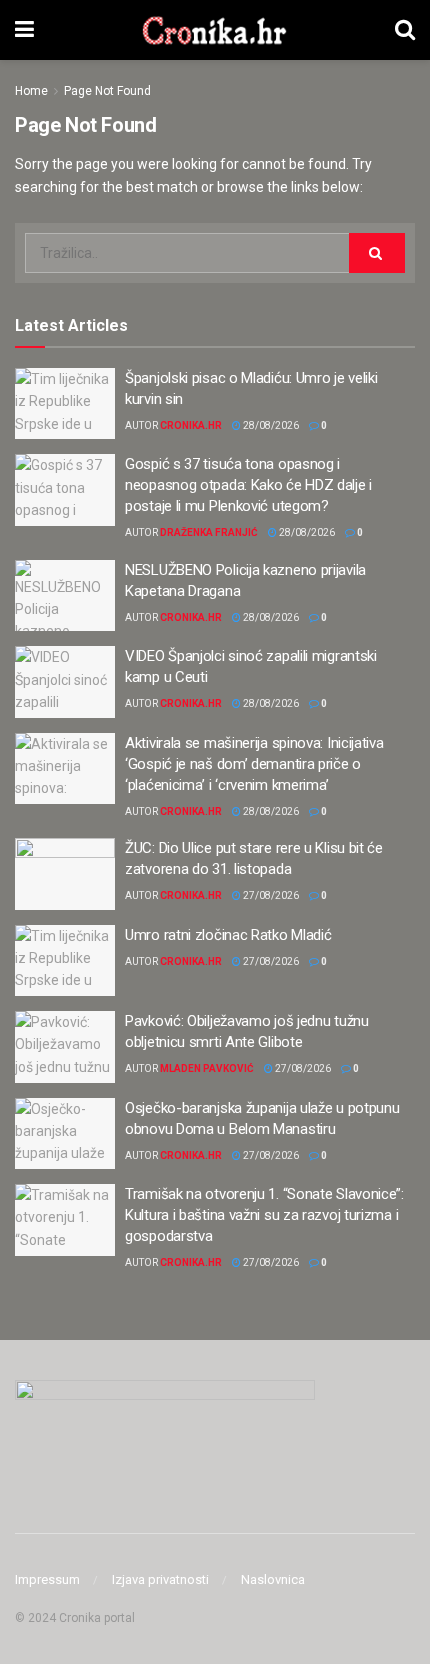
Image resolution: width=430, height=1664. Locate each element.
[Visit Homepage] (214, 30)
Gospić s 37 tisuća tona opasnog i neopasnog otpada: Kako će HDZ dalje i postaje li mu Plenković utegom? (248, 485)
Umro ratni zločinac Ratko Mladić (228, 935)
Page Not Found (107, 91)
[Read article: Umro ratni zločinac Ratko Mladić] (65, 961)
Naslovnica (273, 1579)
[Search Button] (405, 30)
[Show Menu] (24, 30)
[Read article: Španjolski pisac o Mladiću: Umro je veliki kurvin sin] (65, 404)
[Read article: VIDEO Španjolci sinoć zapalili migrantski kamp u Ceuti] (65, 682)
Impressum (47, 1579)
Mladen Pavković (207, 1068)
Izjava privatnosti (160, 1579)
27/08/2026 (270, 895)
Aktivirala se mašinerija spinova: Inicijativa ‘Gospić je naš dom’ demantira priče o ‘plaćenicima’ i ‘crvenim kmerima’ (254, 764)
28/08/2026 (270, 425)
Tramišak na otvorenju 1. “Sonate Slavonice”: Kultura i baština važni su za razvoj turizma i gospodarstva (264, 1215)
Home (31, 91)
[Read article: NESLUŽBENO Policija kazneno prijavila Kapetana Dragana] (65, 596)
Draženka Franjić (209, 532)
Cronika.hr (191, 425)
